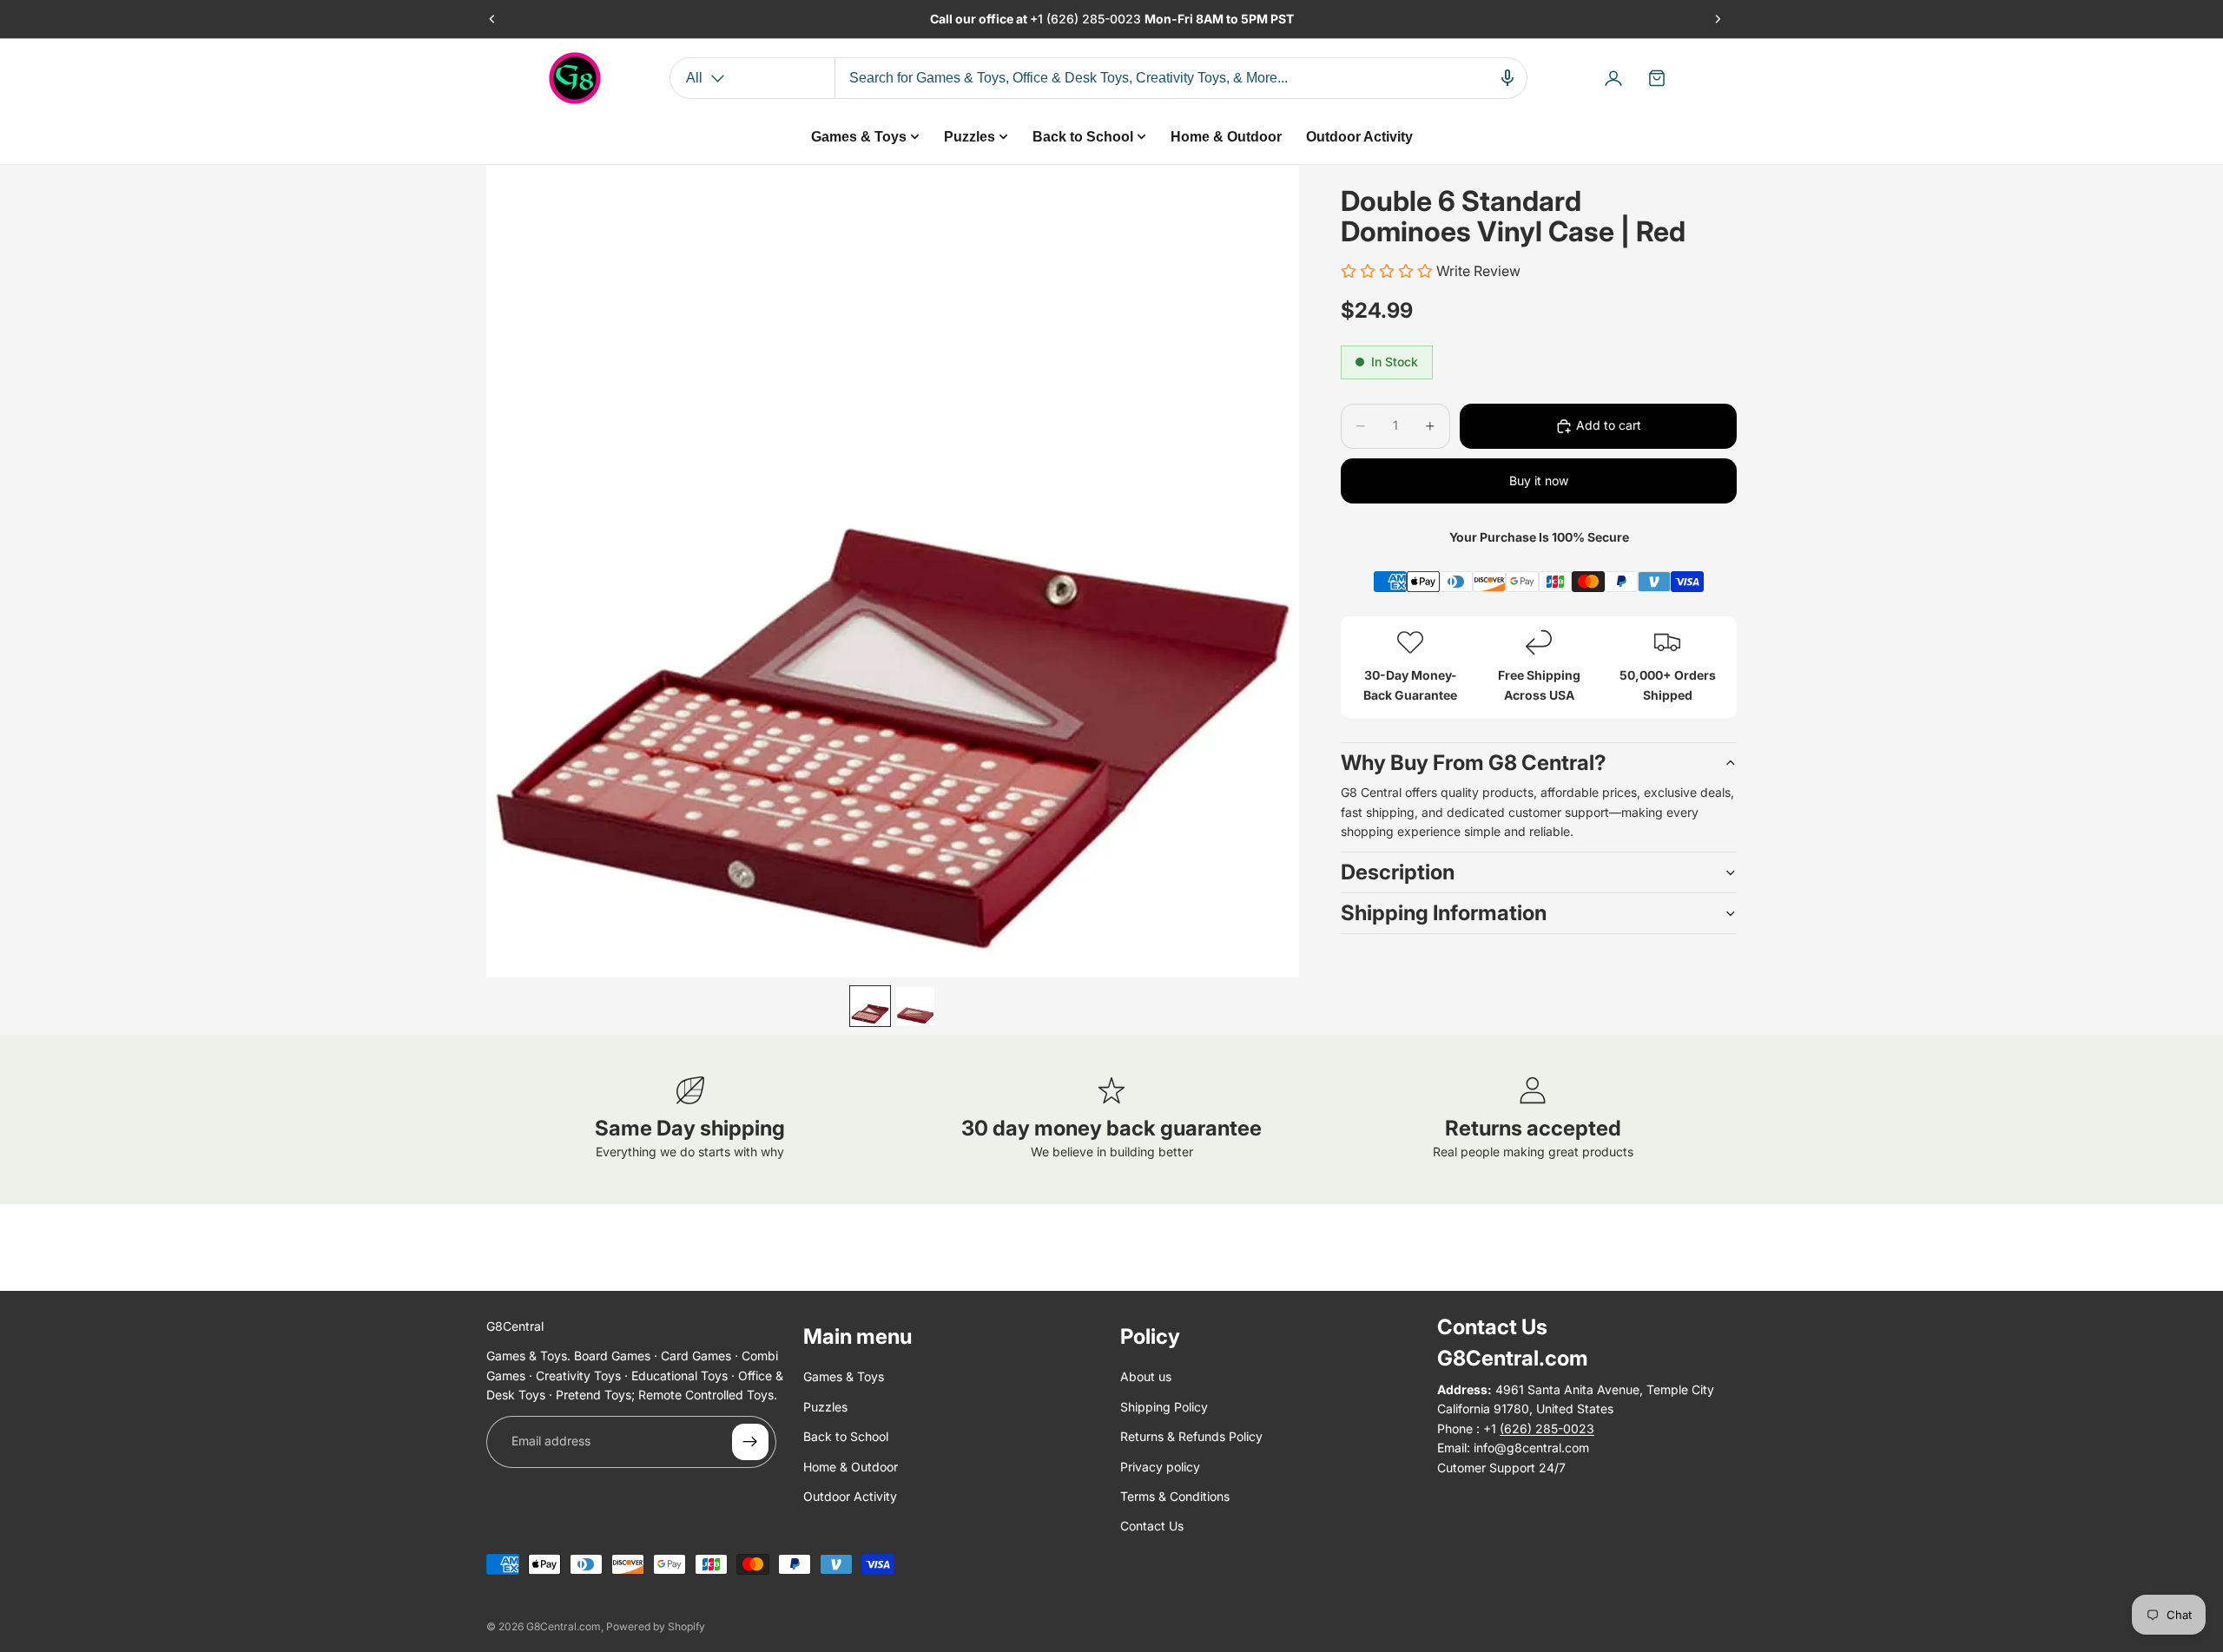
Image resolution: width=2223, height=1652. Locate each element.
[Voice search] (1507, 78)
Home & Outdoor (851, 1467)
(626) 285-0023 (1095, 19)
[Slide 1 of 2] (870, 1006)
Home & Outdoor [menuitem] (1226, 137)
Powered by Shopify (656, 1626)
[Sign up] (750, 1442)
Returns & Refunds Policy (1191, 1436)
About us (1146, 1376)
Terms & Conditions (1175, 1496)
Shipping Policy (1164, 1407)
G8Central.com (564, 1626)
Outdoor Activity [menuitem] (1359, 137)
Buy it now (1539, 480)
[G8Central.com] (575, 78)
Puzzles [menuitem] (970, 137)
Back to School (846, 1436)
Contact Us (1152, 1526)
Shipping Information (1444, 913)
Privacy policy (1160, 1467)
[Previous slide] (492, 19)
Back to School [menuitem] (1083, 137)
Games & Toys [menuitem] (859, 137)
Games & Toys (844, 1376)
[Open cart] (1657, 78)
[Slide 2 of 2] (915, 1006)
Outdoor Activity (850, 1496)
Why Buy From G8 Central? (1474, 763)
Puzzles (825, 1407)
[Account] (1613, 78)
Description (1398, 872)
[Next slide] (1718, 19)
